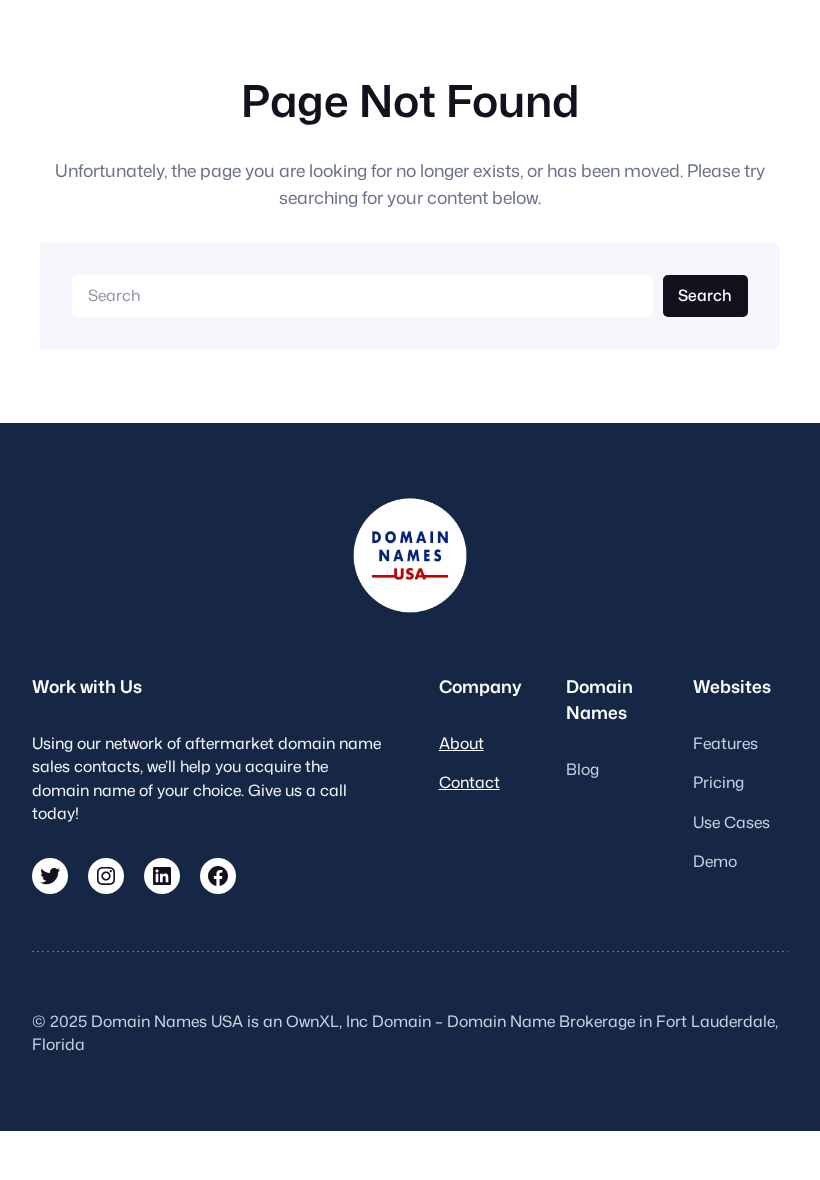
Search (705, 295)
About (461, 743)
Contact (469, 782)
